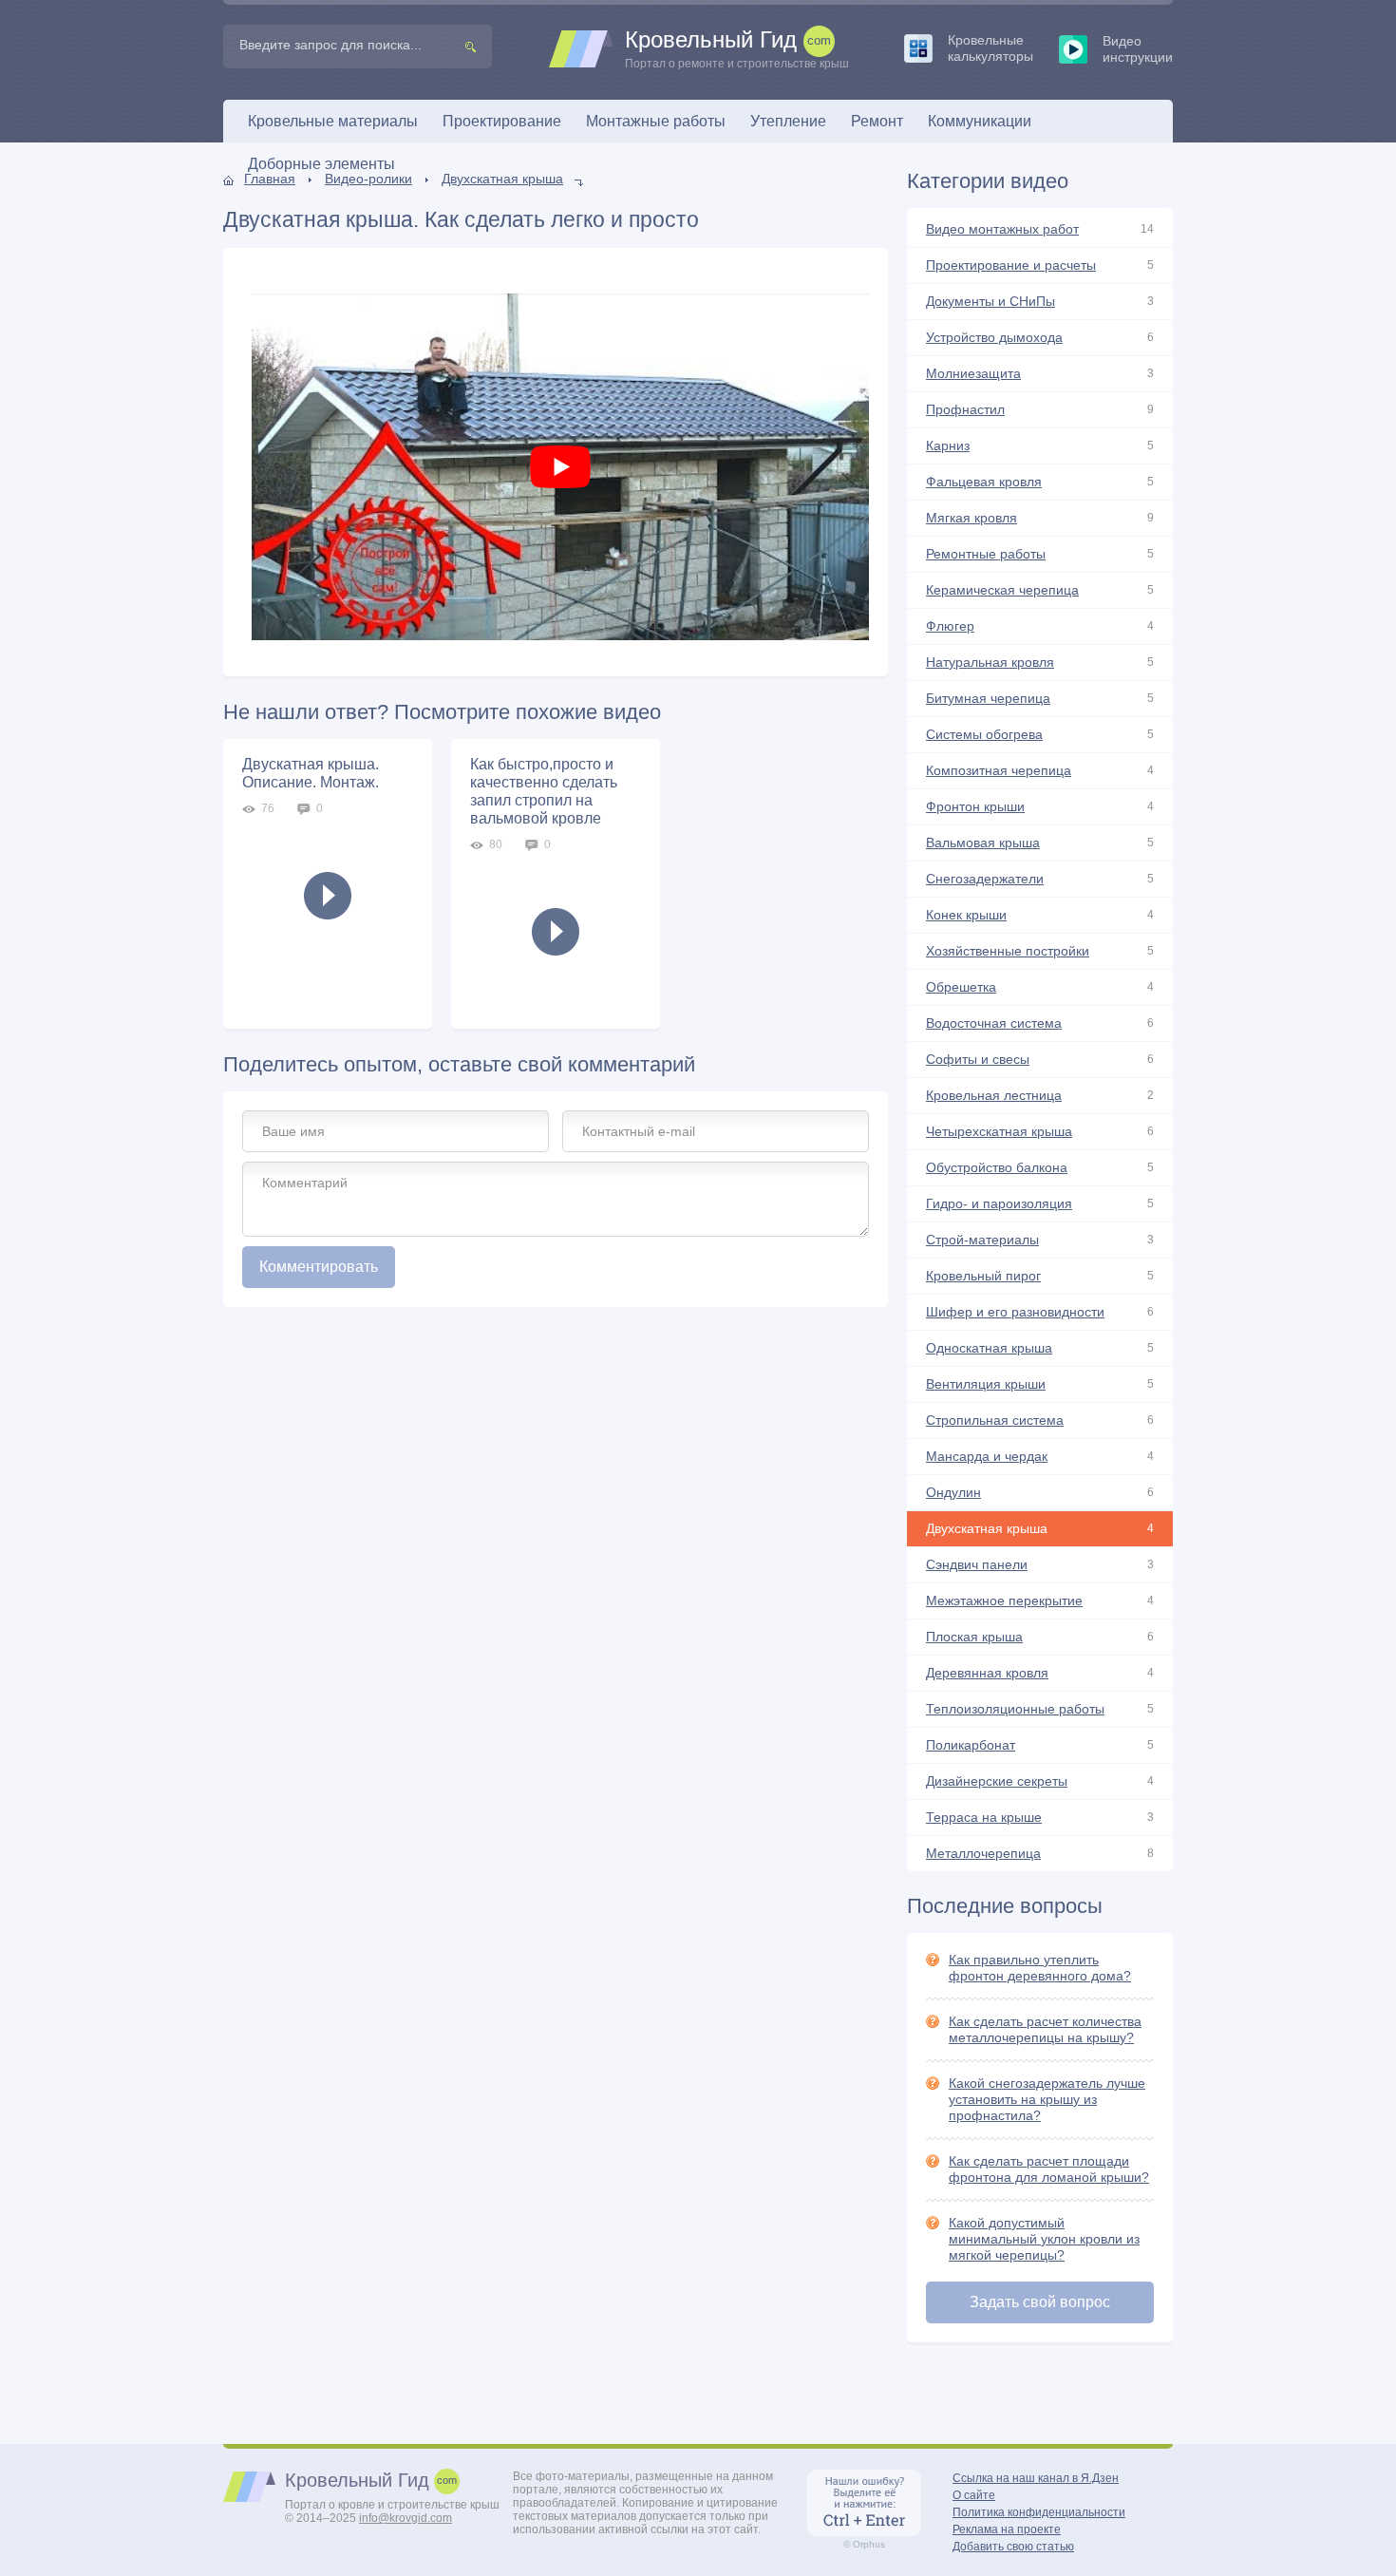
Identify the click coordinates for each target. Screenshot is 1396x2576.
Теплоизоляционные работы (1015, 1709)
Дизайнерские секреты (997, 1781)
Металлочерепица (983, 1853)
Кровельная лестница (994, 1095)
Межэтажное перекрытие (1004, 1601)
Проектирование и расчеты (1011, 265)
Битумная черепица (988, 698)
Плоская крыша (974, 1637)
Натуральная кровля (990, 662)
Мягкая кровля (972, 518)
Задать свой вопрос (1040, 2302)
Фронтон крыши (975, 806)
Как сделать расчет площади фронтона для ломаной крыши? (1049, 2169)
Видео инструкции (1138, 49)
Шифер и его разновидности (1015, 1312)
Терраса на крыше (984, 1817)
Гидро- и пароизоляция (999, 1203)
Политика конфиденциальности (1039, 2512)
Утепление (788, 121)
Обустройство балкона (997, 1167)
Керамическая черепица (1002, 590)
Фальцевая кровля (984, 482)
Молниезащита (973, 373)
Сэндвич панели (977, 1564)
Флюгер (950, 626)
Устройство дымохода (994, 337)
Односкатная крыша (989, 1348)
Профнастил (965, 409)
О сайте (974, 2495)
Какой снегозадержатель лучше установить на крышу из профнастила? (1047, 2099)
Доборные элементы (321, 164)
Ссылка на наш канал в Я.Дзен (1036, 2478)
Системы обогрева (984, 734)
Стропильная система (995, 1420)
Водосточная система (994, 1023)
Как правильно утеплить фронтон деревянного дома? (1040, 1968)
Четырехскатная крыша (999, 1131)
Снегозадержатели (985, 879)
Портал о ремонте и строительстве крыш (737, 49)
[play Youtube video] (560, 467)
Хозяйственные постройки (1008, 951)
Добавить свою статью (1013, 2547)
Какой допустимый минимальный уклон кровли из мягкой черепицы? (1044, 2239)
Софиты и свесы (978, 1059)
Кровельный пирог (983, 1276)
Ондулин (953, 1492)
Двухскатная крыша (502, 179)
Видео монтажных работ (1002, 229)
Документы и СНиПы (990, 301)
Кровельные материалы (333, 121)
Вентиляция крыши (986, 1384)
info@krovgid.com (406, 2518)
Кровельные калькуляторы (990, 48)
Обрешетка (961, 987)
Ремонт (877, 121)
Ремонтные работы (986, 554)
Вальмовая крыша (983, 843)
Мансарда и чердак (987, 1456)
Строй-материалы (982, 1240)
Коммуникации (980, 121)
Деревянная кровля (987, 1673)
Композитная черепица (999, 770)
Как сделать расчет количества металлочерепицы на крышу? (1045, 2029)
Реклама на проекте (1007, 2529)
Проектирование (502, 121)
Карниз (948, 445)
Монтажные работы (656, 121)
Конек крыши (966, 915)
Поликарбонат (971, 1745)
